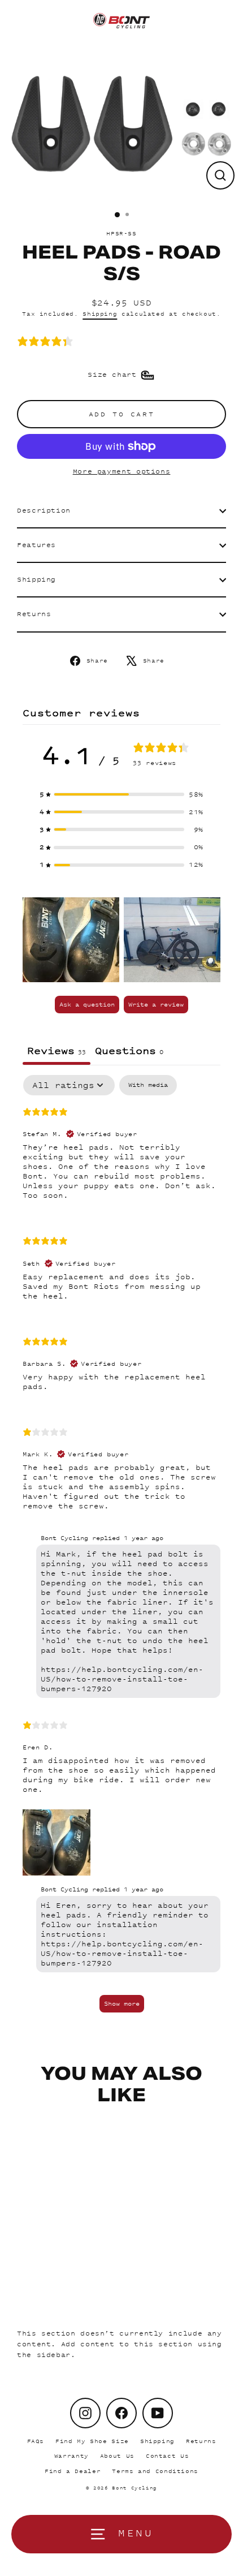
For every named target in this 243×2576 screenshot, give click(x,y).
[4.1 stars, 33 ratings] (47, 341)
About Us (117, 2456)
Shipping (100, 314)
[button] (121, 795)
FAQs (36, 2441)
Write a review (156, 1004)
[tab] (129, 1052)
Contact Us (167, 2456)
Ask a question (87, 1004)
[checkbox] (148, 1085)
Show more (122, 2003)
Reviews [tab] (57, 1050)
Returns (34, 614)
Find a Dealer (73, 2471)
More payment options (122, 471)
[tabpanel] (121, 1549)
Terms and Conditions (155, 2471)
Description (44, 510)
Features (36, 545)
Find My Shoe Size (92, 2441)
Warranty (71, 2456)
